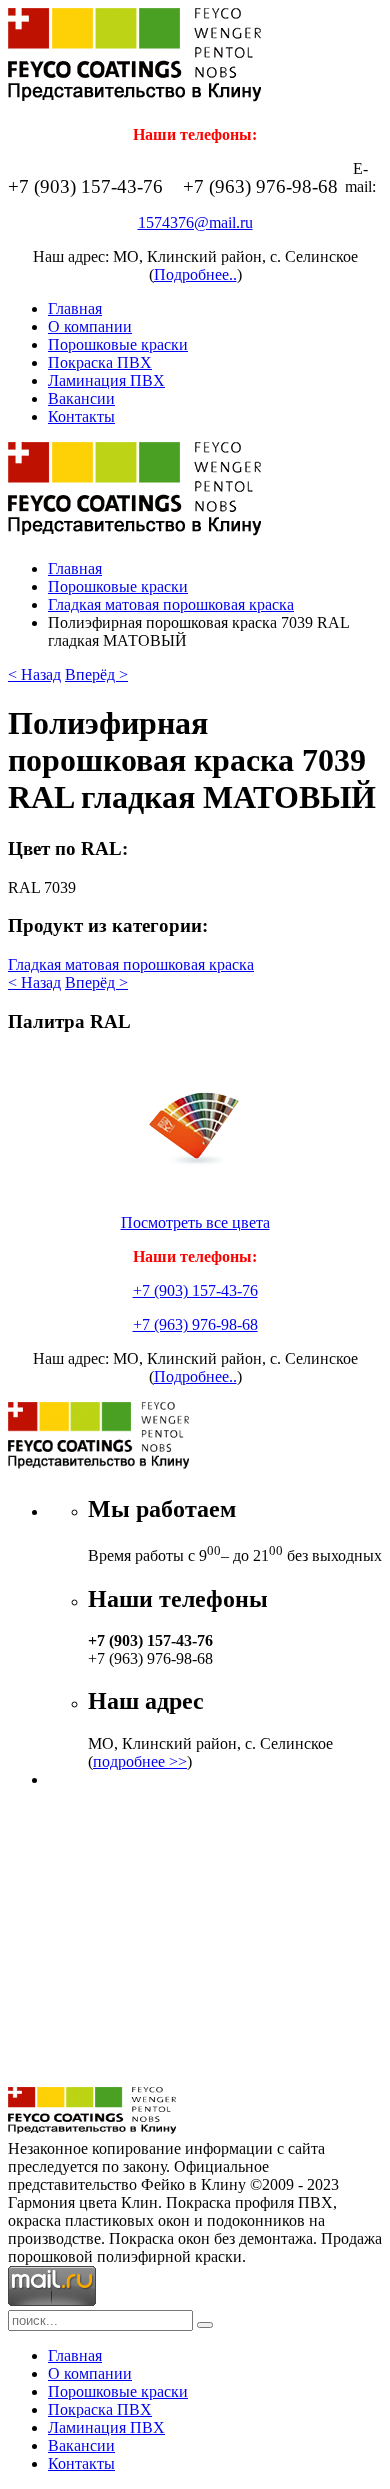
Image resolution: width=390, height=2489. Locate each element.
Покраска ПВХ (100, 362)
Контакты (81, 416)
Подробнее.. (195, 274)
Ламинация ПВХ (106, 380)
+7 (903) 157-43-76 (195, 1290)
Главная (75, 308)
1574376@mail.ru (195, 222)
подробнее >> (140, 1761)
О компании (90, 326)
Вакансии (81, 398)
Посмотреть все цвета (195, 1222)
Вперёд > (96, 674)
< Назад (34, 674)
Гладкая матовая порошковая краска (171, 604)
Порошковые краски (118, 344)
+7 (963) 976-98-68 (195, 1324)
